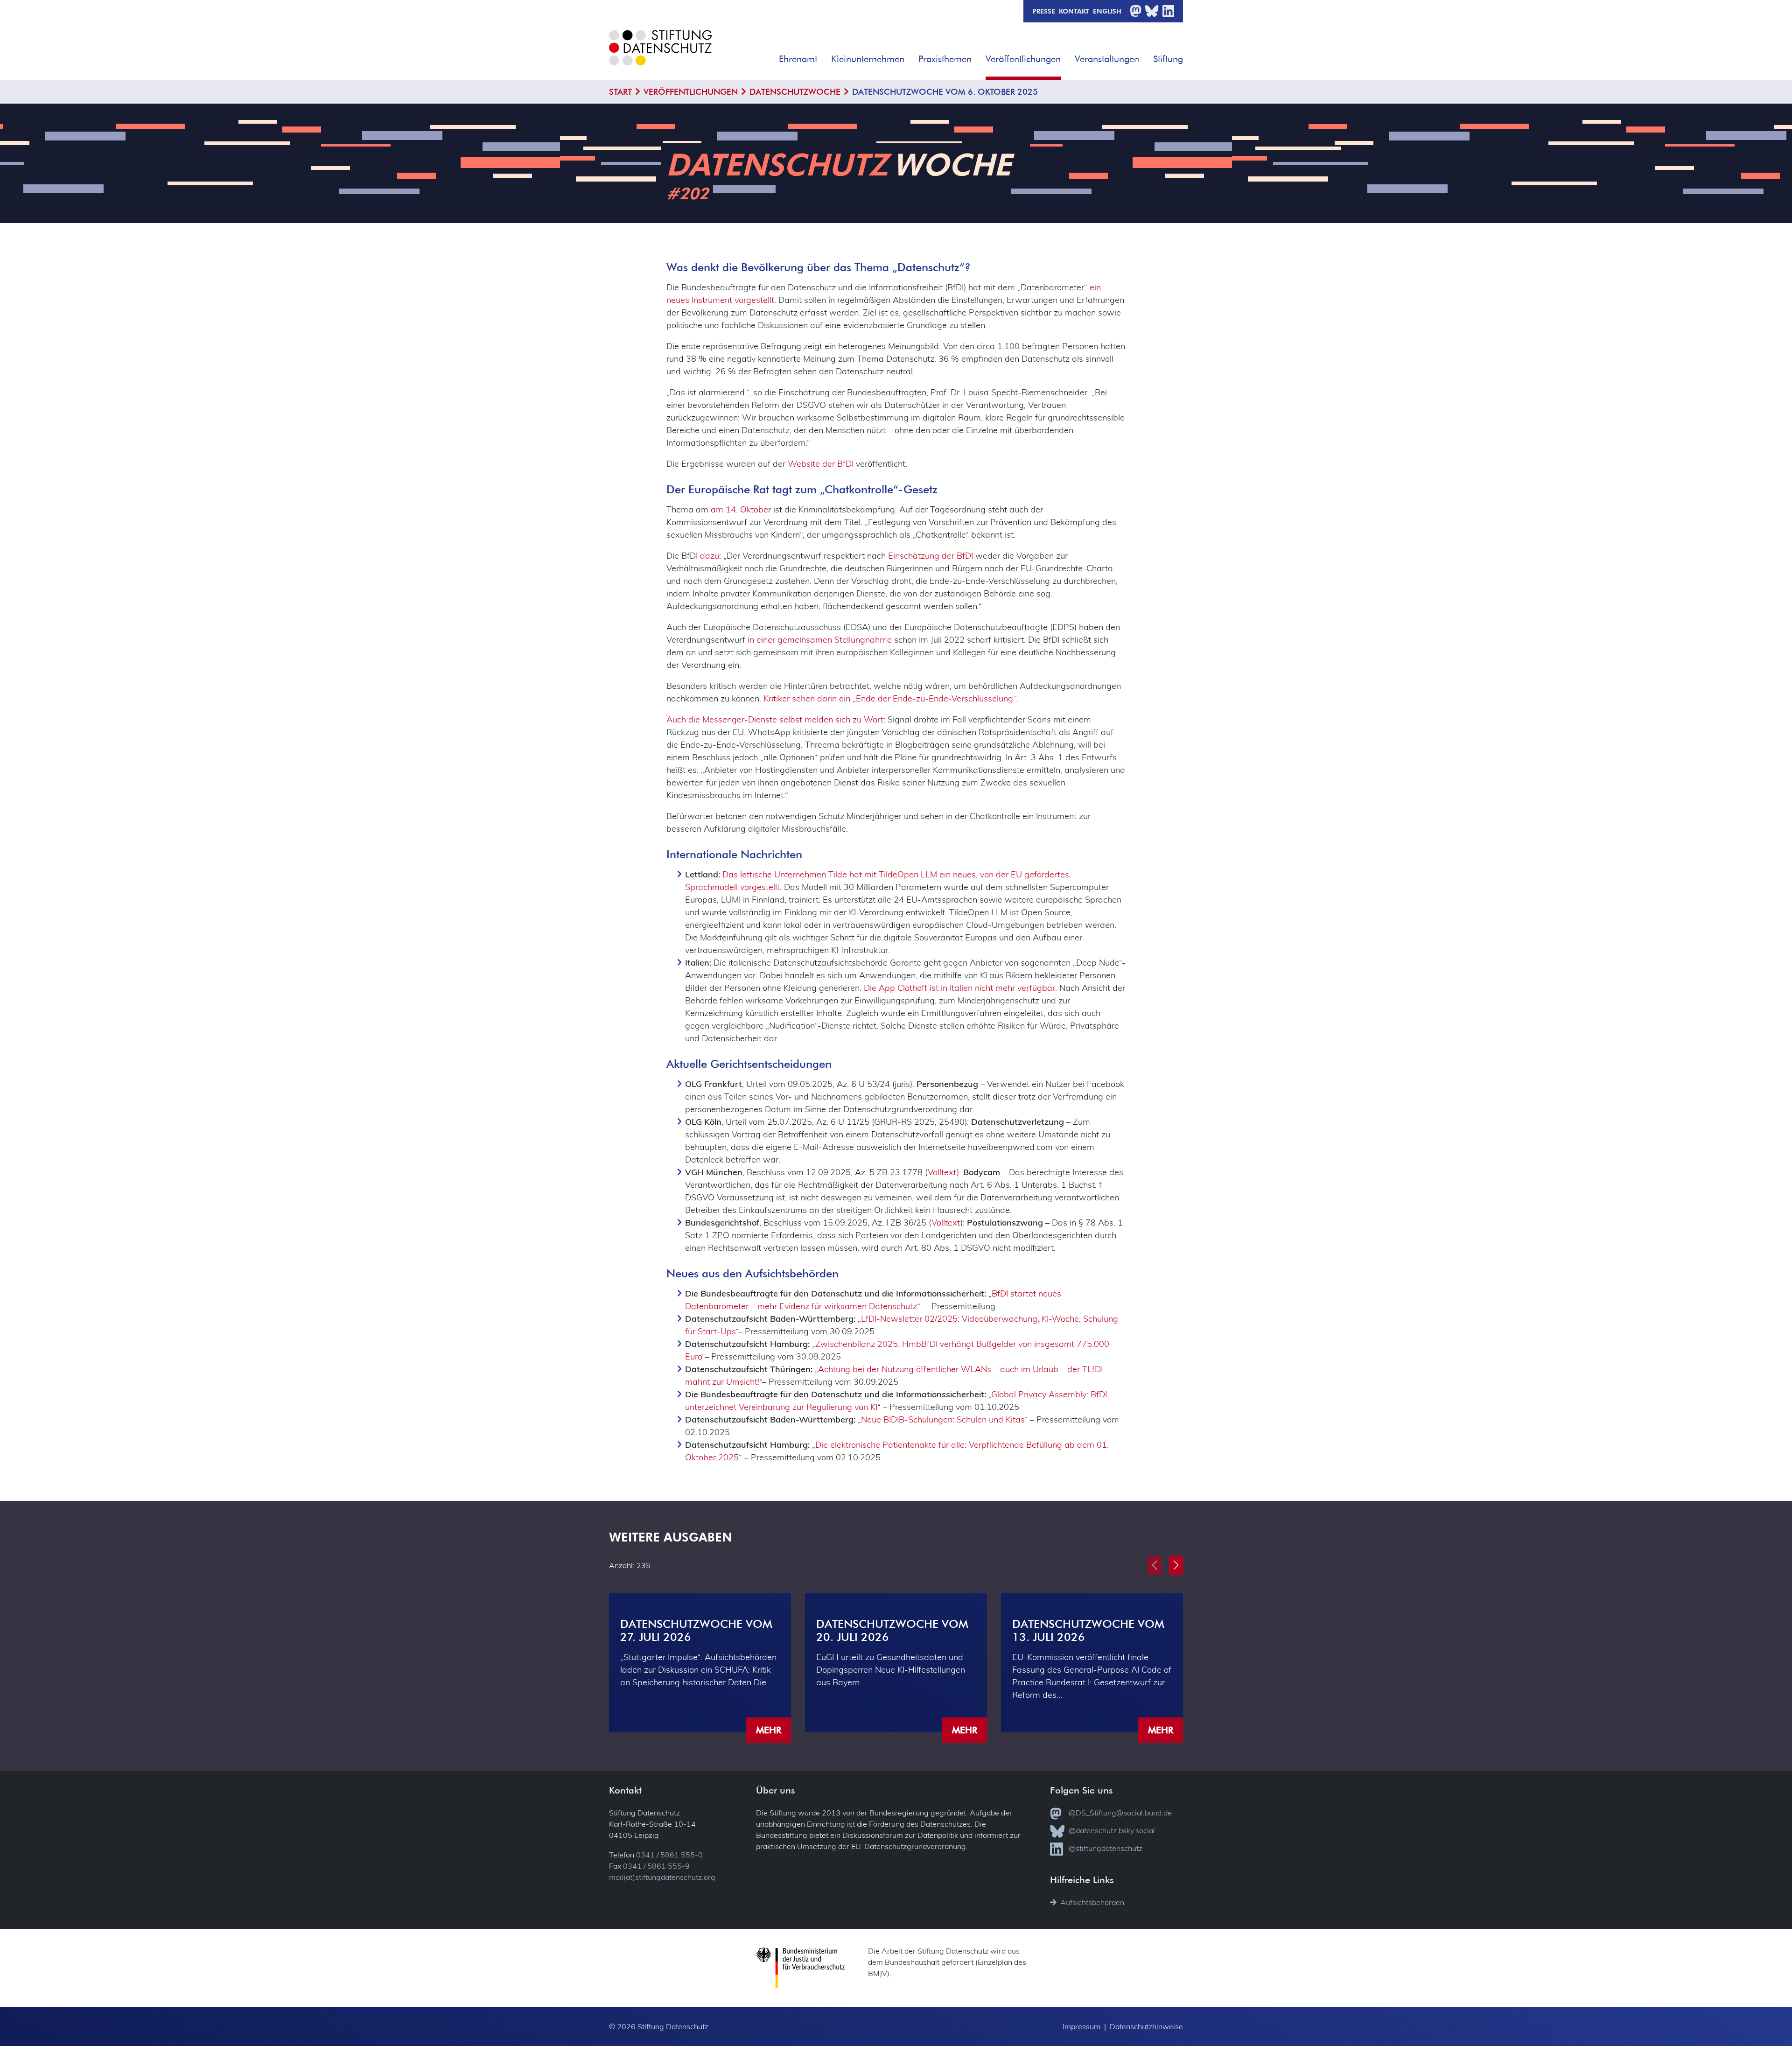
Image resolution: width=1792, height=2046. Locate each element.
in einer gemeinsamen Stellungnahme (819, 640)
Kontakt (1074, 11)
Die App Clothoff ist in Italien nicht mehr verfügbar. (960, 988)
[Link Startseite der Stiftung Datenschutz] (660, 55)
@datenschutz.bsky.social (1112, 1830)
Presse (1044, 11)
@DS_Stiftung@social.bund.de (1120, 1813)
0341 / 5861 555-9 (656, 1866)
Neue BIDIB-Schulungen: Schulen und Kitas (943, 1419)
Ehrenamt (798, 59)
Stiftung (1168, 59)
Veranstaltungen (1107, 59)
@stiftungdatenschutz (1106, 1848)
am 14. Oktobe (739, 509)
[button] (824, 56)
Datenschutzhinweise (1146, 2026)
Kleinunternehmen (868, 59)
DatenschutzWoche (795, 92)
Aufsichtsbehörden (1092, 1902)
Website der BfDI (821, 464)
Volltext (942, 1172)
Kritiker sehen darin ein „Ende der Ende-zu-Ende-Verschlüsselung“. (891, 698)
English (1107, 11)
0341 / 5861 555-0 (669, 1855)
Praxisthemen (945, 59)
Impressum (1081, 2026)
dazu (710, 556)
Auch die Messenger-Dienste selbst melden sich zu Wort (775, 719)
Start (620, 92)
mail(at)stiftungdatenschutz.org (662, 1877)
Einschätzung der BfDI (931, 556)
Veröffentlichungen (1023, 59)
